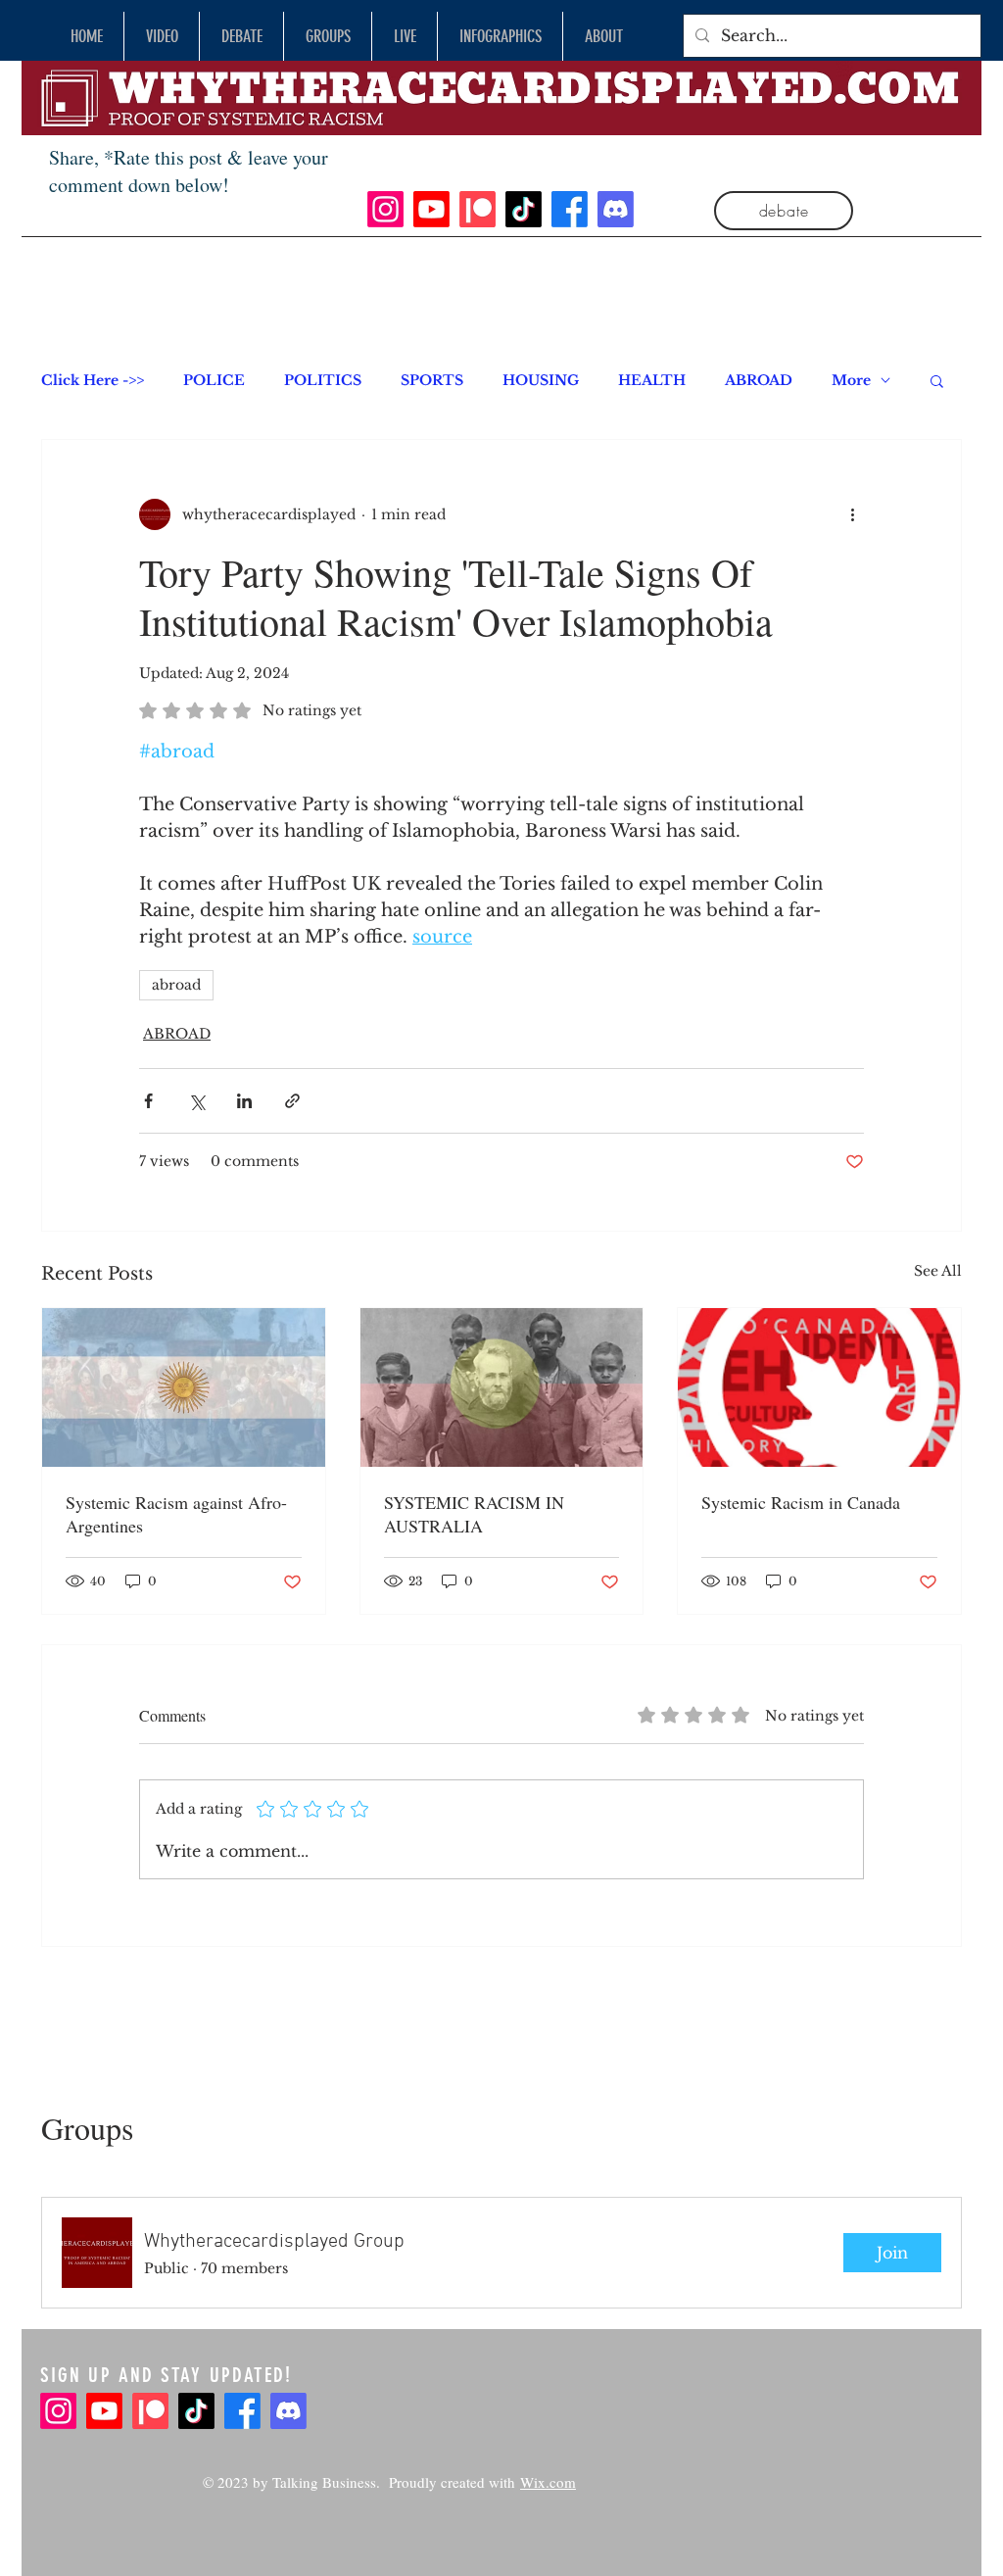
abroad (176, 985)
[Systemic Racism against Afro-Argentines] (184, 1387)
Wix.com (548, 2482)
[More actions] (852, 514)
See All (938, 1271)
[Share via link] (292, 1101)
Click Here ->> (93, 381)
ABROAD (759, 381)
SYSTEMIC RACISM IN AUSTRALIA (474, 1514)
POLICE (214, 381)
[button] (937, 380)
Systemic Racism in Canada (801, 1502)
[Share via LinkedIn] (244, 1101)
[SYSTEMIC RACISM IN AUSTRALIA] (502, 1387)
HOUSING (541, 381)
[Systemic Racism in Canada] (819, 1387)
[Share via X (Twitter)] (196, 1101)
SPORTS (432, 381)
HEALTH (652, 381)
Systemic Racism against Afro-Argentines (176, 1514)
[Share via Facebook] (148, 1101)
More (851, 381)
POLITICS (323, 381)
